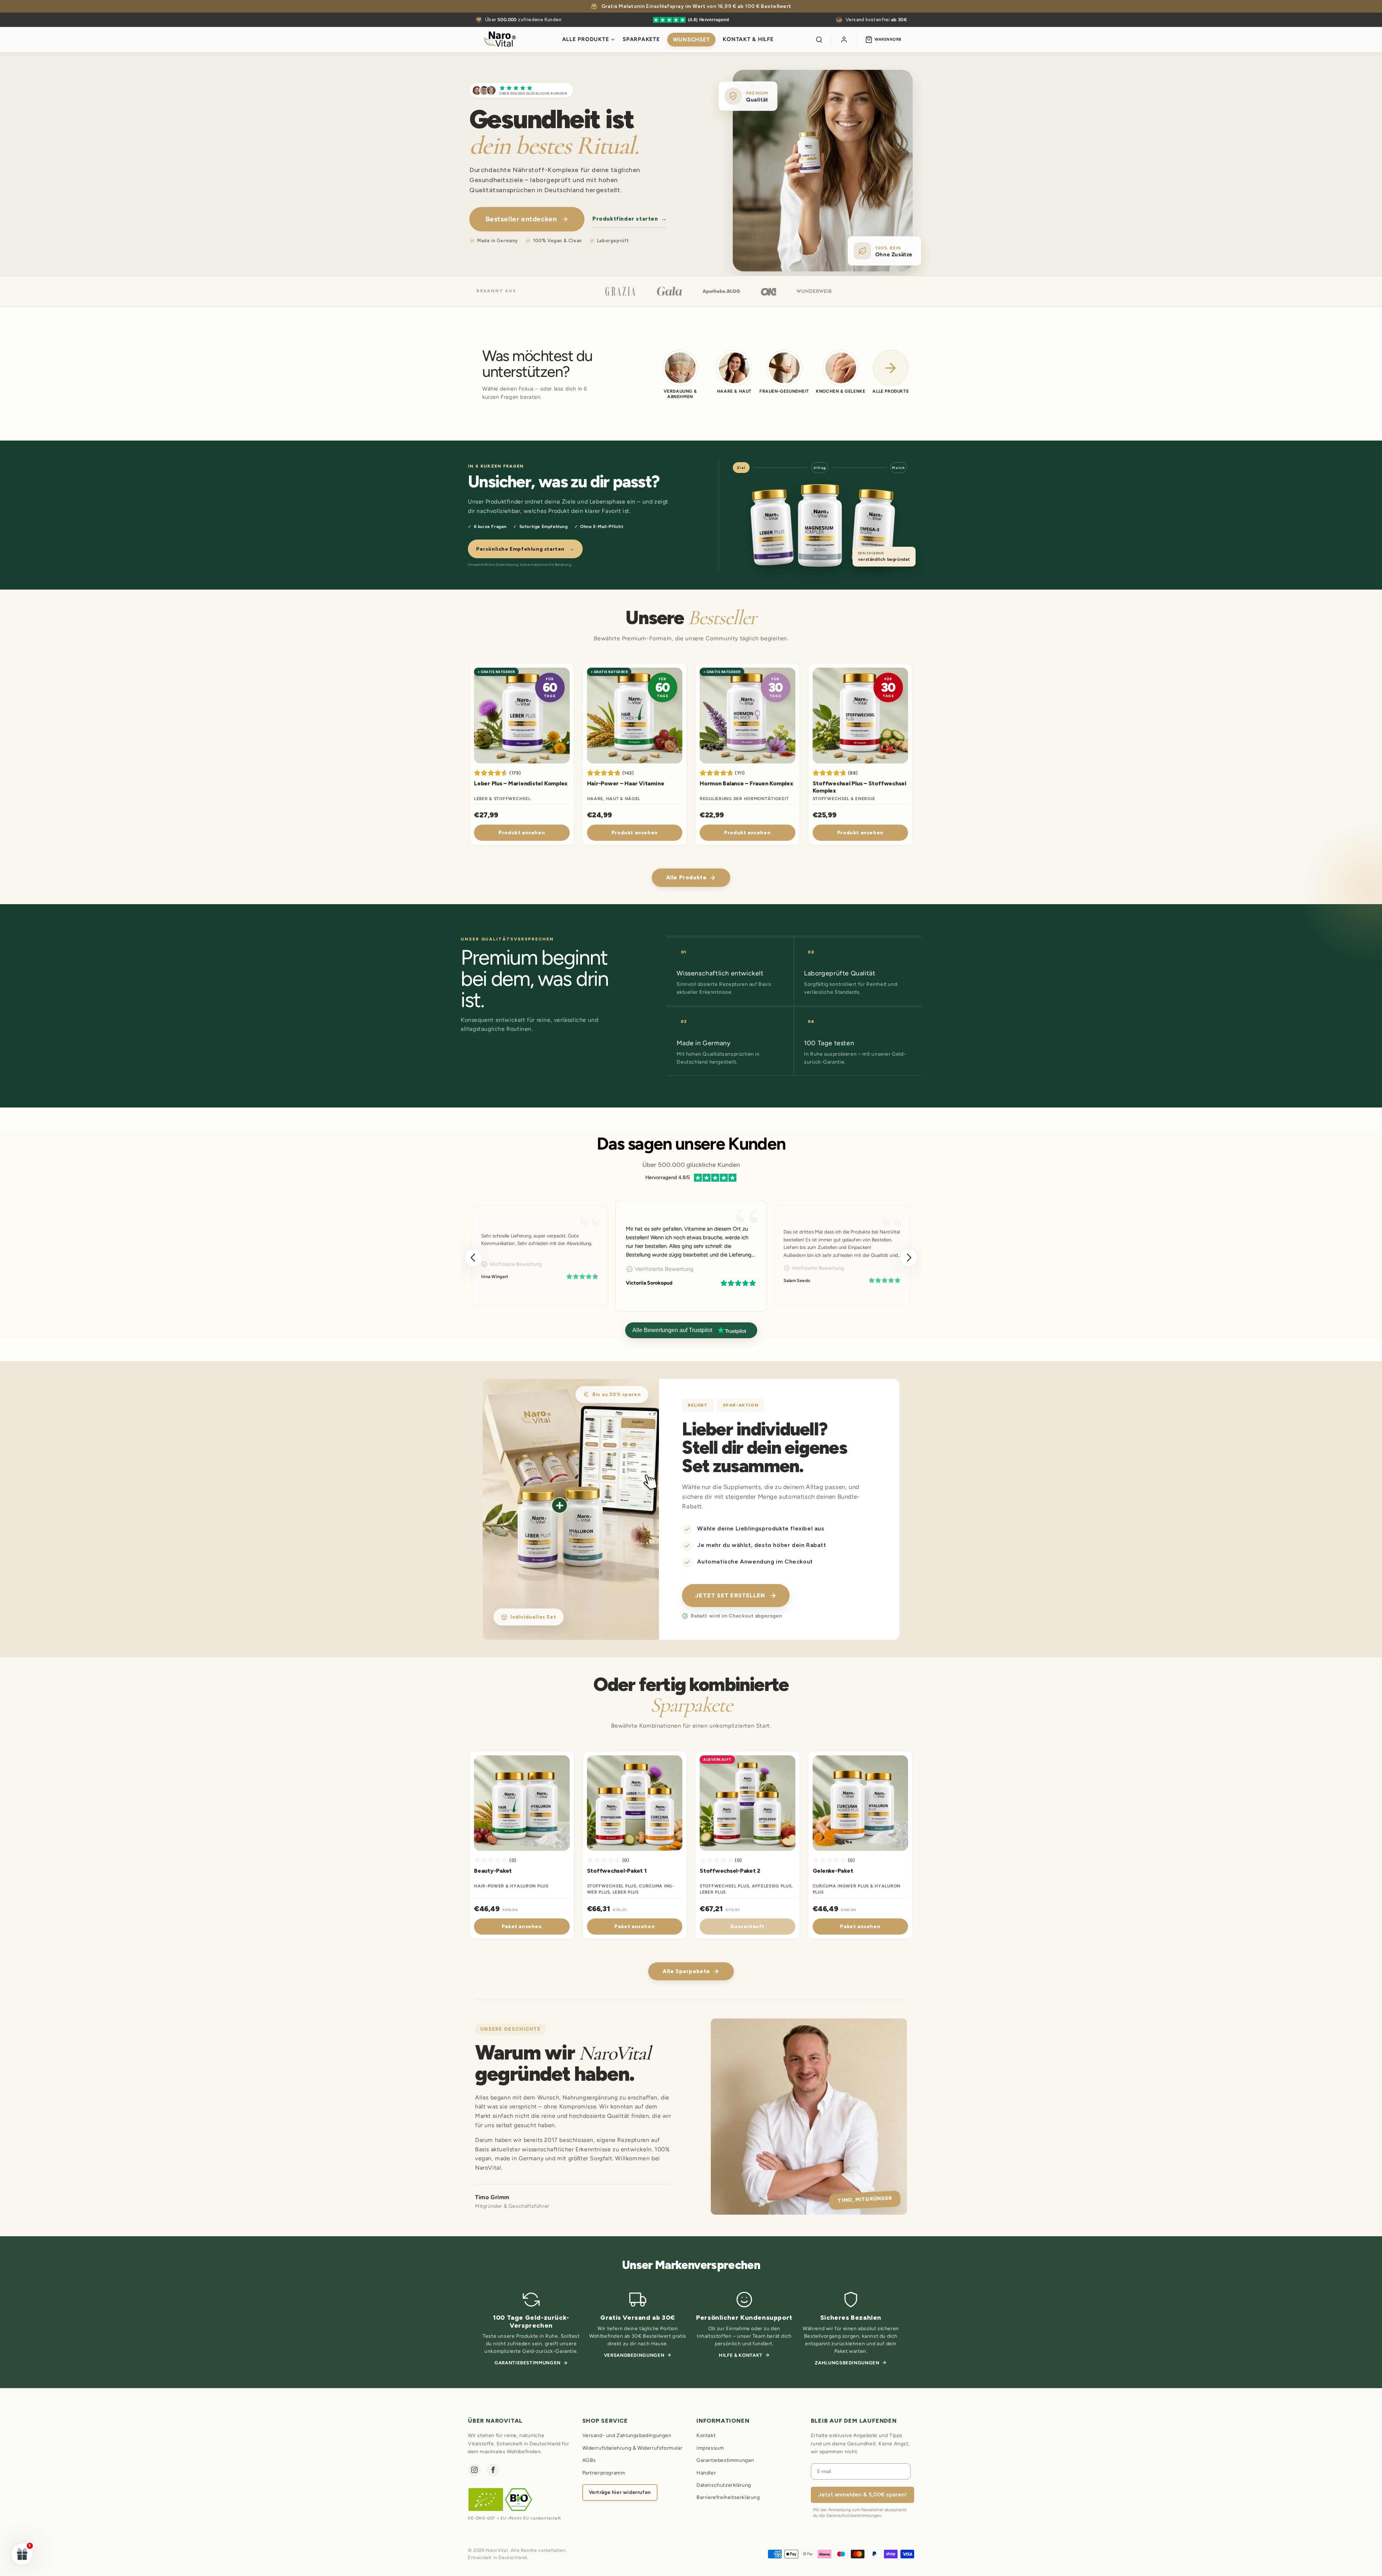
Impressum (710, 2448)
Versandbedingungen (634, 2355)
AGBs (589, 2460)
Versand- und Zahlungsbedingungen (627, 2435)
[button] (909, 1258)
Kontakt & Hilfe (748, 39)
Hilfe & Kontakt (741, 2355)
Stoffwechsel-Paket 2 (730, 1871)
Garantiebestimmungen (528, 2363)
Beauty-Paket (493, 1871)
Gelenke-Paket (833, 1871)
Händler (706, 2473)
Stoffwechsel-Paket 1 (617, 1871)
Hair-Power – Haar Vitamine (626, 783)
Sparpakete (641, 39)
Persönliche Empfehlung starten (525, 549)
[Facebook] (493, 2470)
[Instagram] (474, 2470)
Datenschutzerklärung (724, 2485)
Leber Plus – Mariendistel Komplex (521, 783)
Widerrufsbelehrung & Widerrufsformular (633, 2448)
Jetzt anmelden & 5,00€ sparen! (862, 2494)
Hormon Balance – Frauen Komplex (746, 783)
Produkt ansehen (522, 833)
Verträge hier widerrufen (620, 2492)
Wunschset (692, 40)
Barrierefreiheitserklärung (728, 2497)
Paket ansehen (522, 1927)
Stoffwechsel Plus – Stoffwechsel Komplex (859, 787)
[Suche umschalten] (819, 40)
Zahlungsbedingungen (847, 2363)
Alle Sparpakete (686, 1971)
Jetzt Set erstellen (730, 1595)
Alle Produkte (586, 39)
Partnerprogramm (604, 2473)
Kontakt (706, 2435)
